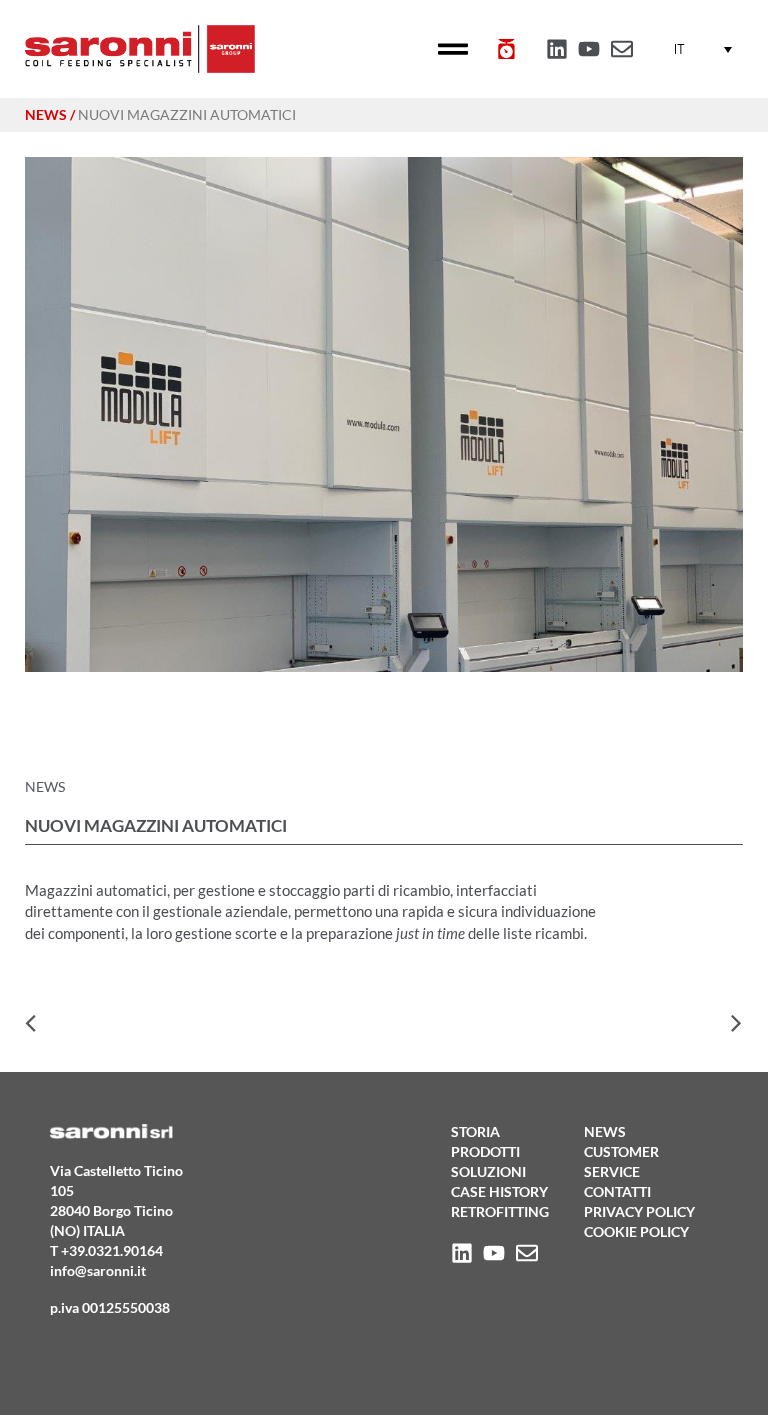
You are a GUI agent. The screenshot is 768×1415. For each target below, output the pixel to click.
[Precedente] (204, 1025)
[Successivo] (563, 1025)
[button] (453, 49)
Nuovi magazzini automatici (187, 114)
